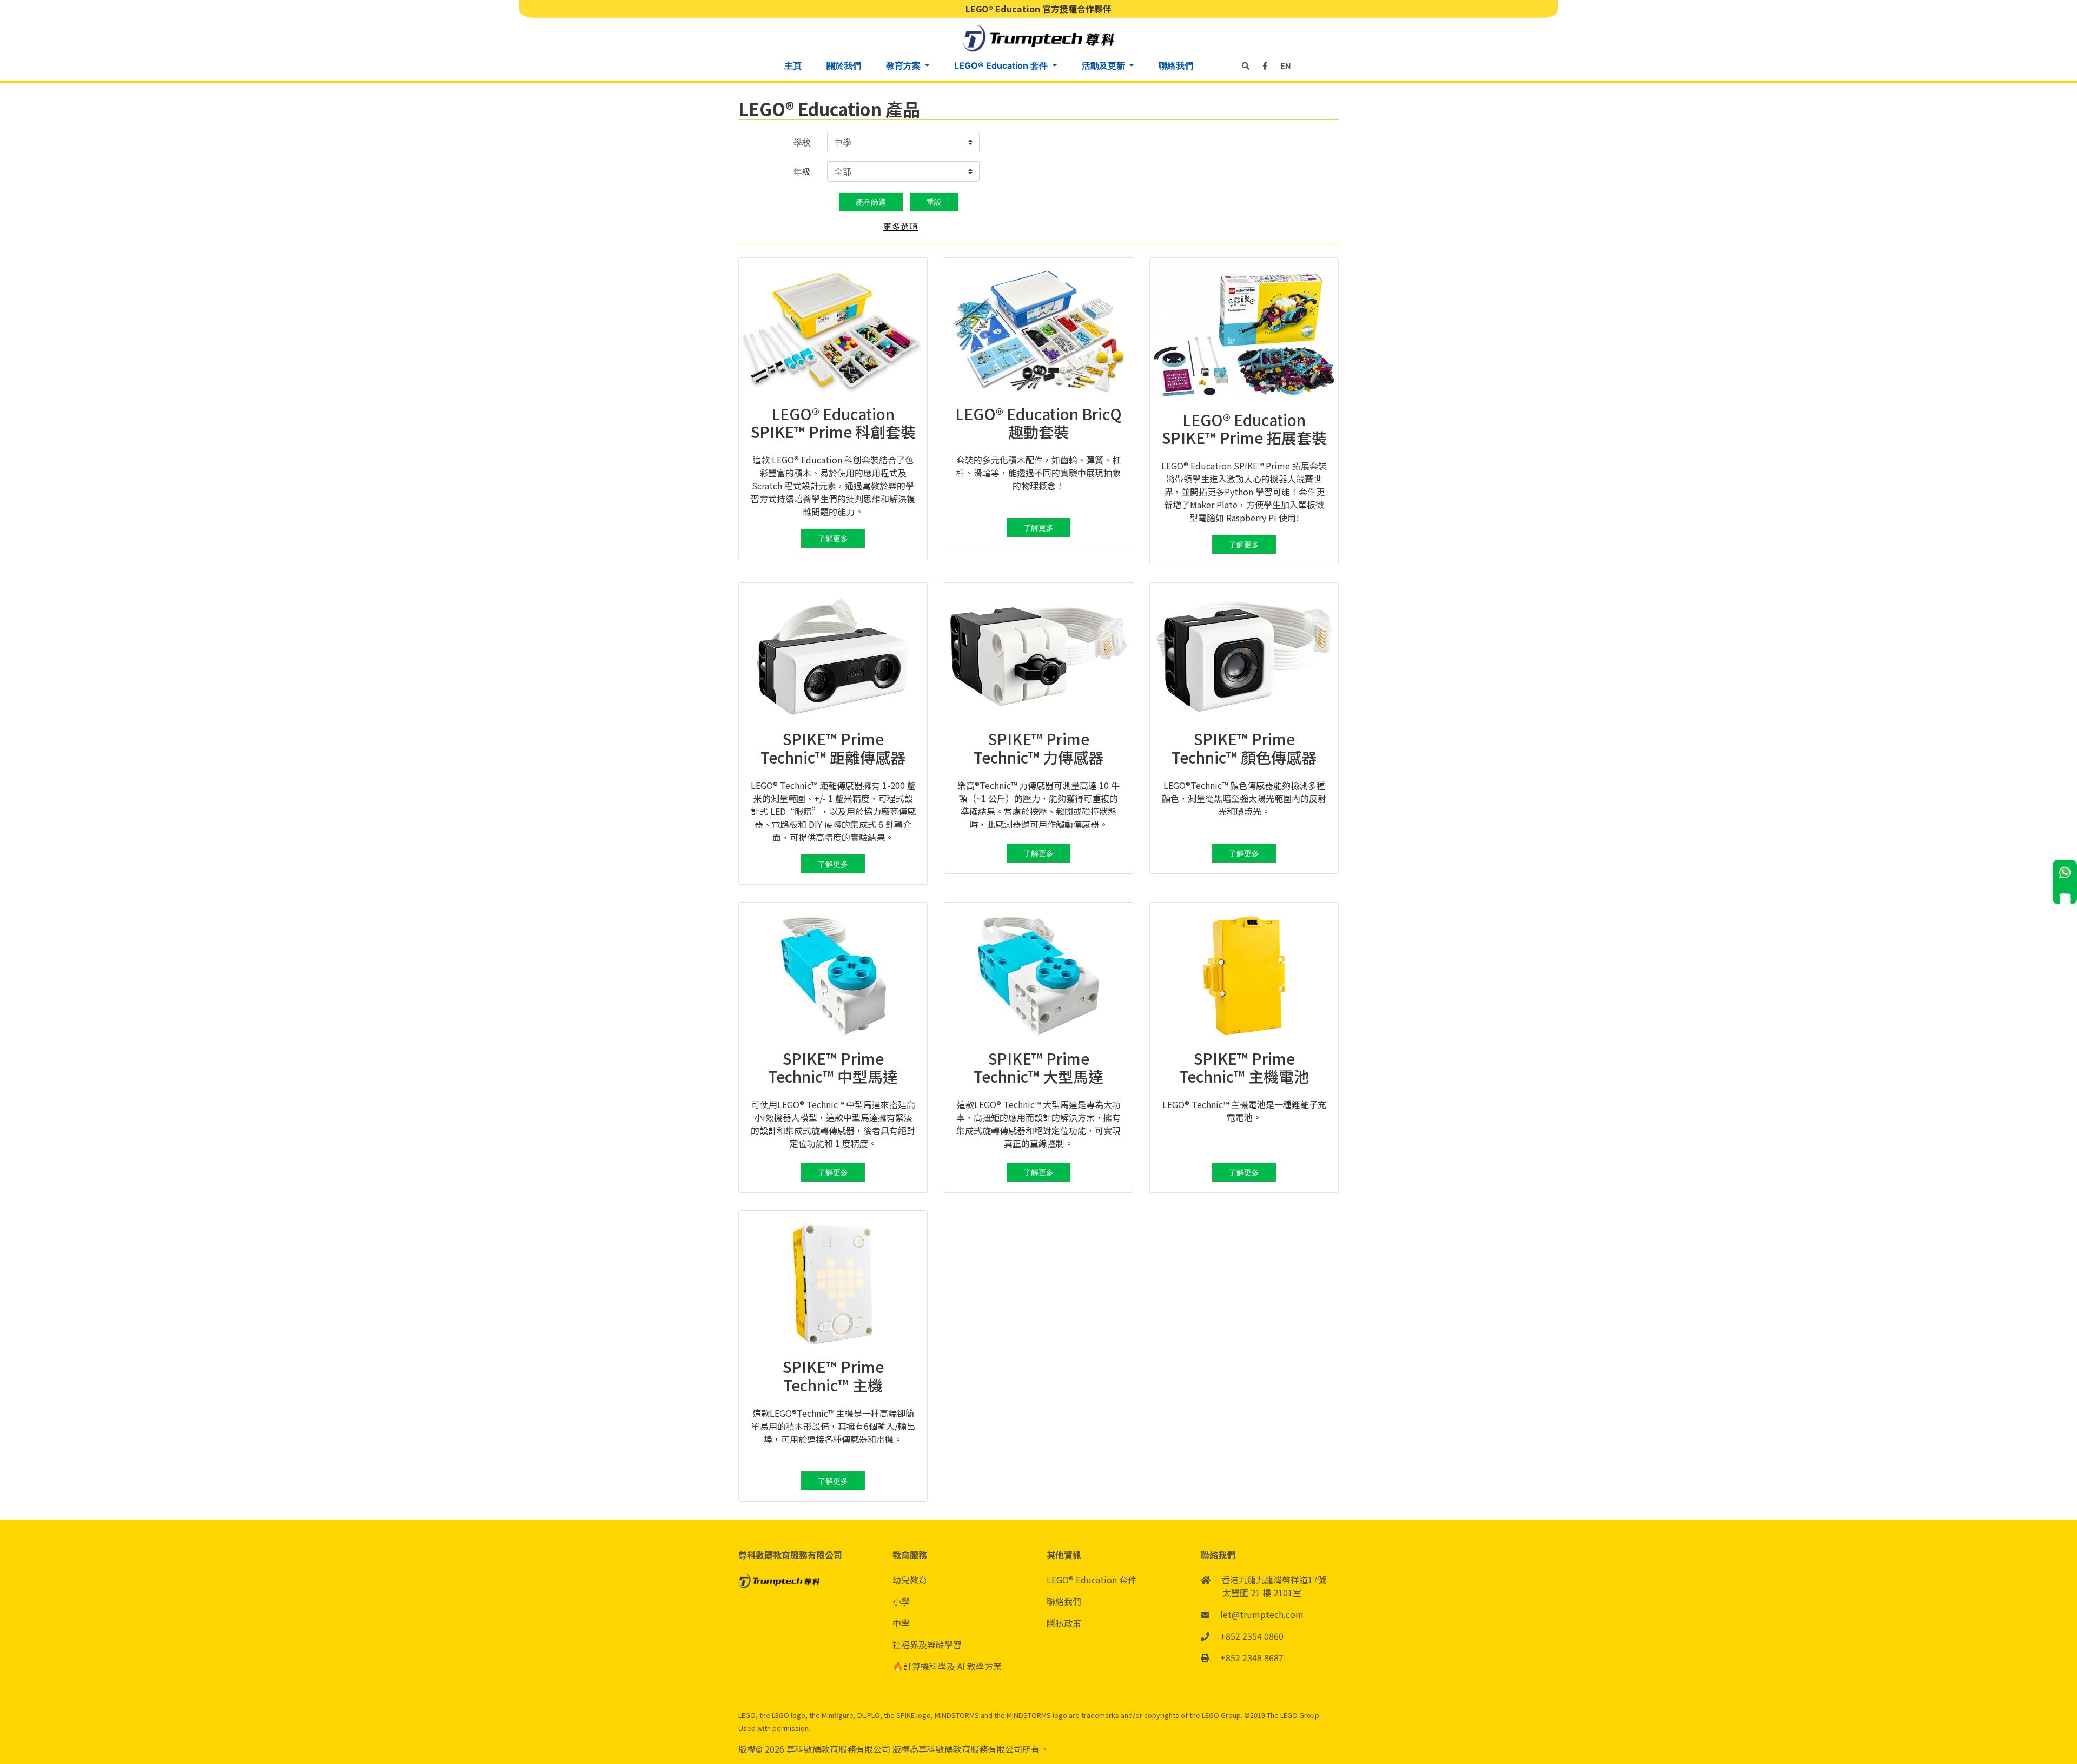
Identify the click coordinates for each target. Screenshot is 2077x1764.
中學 (901, 1623)
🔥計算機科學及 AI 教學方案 (947, 1666)
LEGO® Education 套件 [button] (1002, 65)
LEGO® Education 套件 (1092, 1580)
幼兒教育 (910, 1580)
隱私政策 (1064, 1623)
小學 (901, 1601)
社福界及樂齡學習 (927, 1644)
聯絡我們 (1176, 65)
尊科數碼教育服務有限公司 (839, 1749)
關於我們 (844, 65)
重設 (934, 202)
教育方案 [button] (904, 65)
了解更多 (833, 538)
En (1285, 66)
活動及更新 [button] (1104, 65)
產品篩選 (871, 202)
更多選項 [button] (901, 227)
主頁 (793, 65)
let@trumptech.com (1262, 1614)
